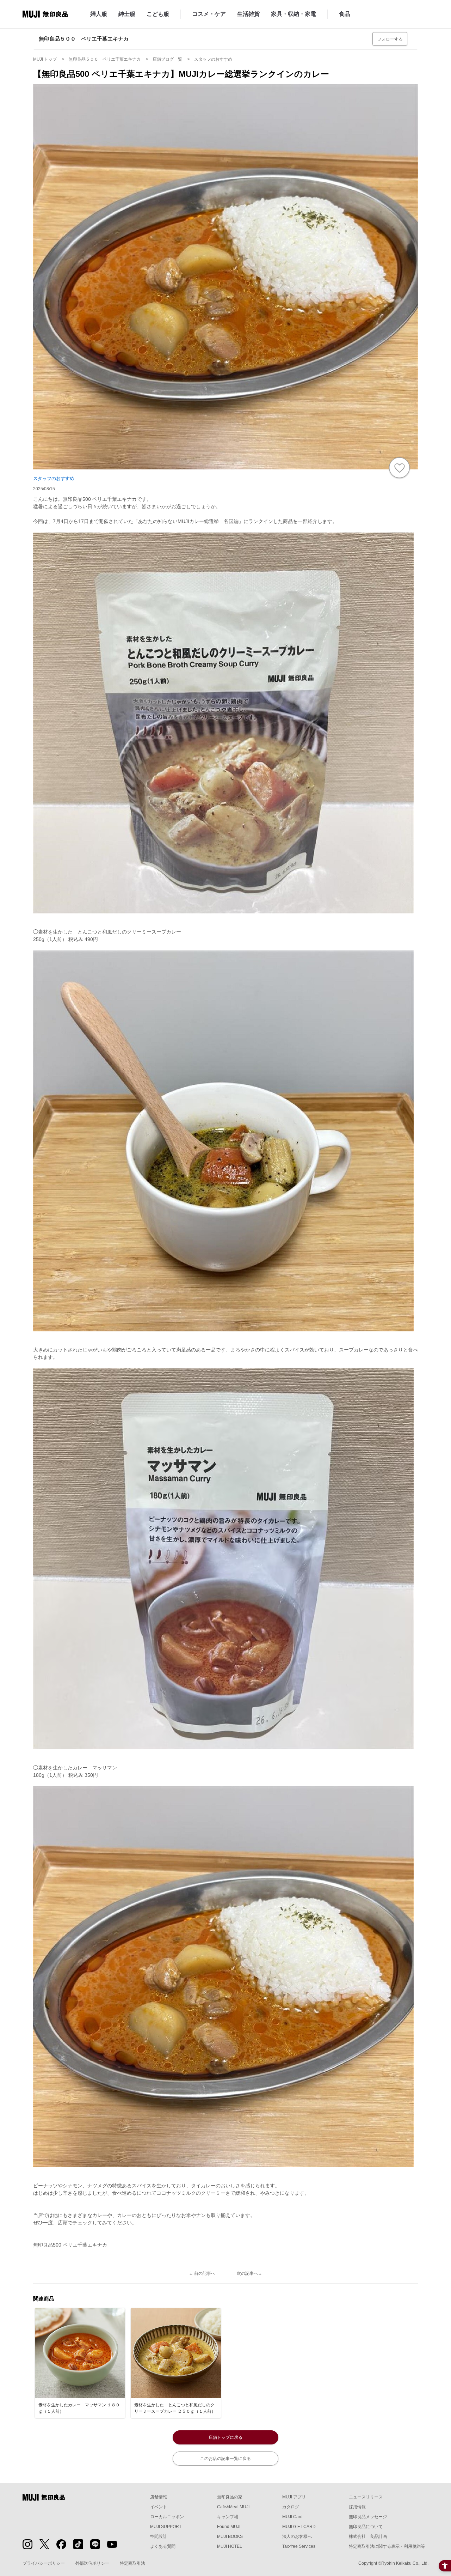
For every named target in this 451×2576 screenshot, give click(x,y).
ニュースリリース (366, 2497)
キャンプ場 (228, 2517)
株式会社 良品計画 (368, 2536)
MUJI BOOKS (230, 2536)
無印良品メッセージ (368, 2517)
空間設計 (159, 2536)
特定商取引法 (132, 2563)
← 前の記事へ (202, 2273)
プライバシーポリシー (44, 2563)
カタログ (291, 2507)
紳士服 (127, 14)
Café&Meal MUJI (233, 2507)
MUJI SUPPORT (166, 2527)
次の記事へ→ (249, 2273)
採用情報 (357, 2507)
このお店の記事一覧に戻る (225, 2459)
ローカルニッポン (167, 2517)
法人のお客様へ (297, 2536)
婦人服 (99, 14)
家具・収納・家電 (294, 14)
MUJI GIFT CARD (299, 2527)
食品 (345, 14)
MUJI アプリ (294, 2497)
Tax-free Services (299, 2546)
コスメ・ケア (209, 14)
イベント (159, 2507)
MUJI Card (292, 2517)
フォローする (390, 39)
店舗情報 (159, 2497)
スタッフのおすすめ (54, 478)
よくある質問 (163, 2546)
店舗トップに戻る (225, 2437)
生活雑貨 (248, 14)
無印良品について (366, 2527)
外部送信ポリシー (92, 2563)
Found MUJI (229, 2527)
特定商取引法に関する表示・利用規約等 (387, 2546)
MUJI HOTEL (230, 2546)
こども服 (158, 14)
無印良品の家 (230, 2497)
